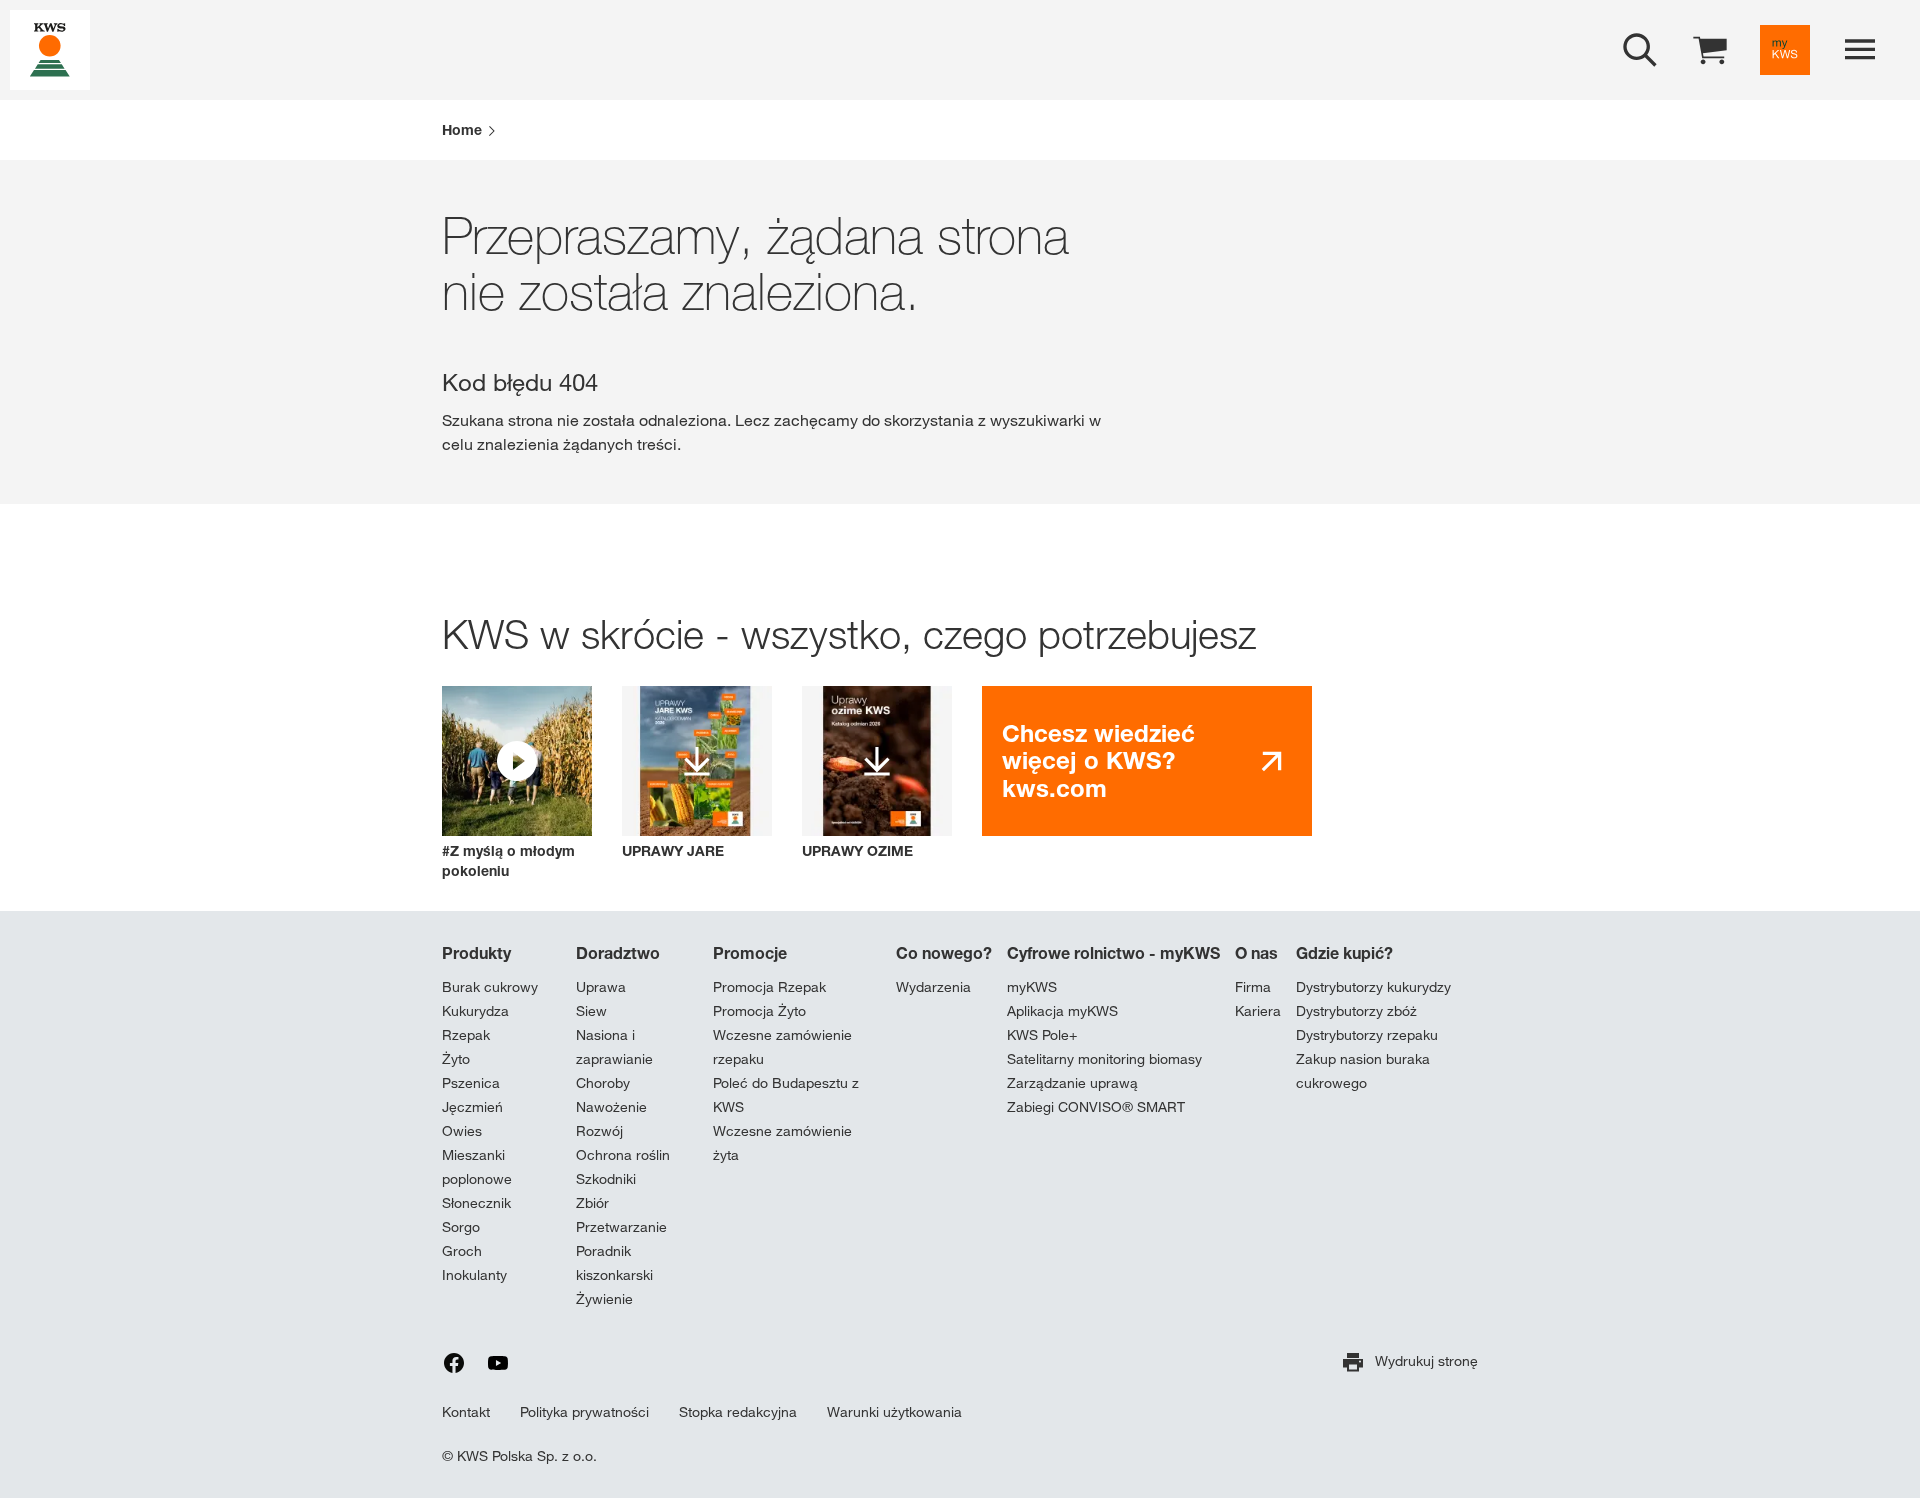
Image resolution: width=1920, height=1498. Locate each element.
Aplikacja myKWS (1062, 1011)
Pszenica (471, 1083)
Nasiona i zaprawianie (614, 1047)
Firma (1253, 987)
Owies (462, 1131)
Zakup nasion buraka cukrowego (1363, 1071)
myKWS (1032, 987)
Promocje (750, 953)
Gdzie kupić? (1344, 953)
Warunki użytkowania (894, 1412)
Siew (591, 1011)
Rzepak (466, 1035)
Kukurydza (475, 1011)
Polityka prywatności (584, 1412)
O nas (1256, 953)
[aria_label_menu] (1860, 50)
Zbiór (592, 1203)
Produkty (476, 953)
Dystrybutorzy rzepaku (1367, 1035)
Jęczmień (472, 1107)
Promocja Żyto (759, 1011)
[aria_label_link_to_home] (50, 48)
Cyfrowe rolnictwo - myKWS (1113, 953)
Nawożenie (611, 1107)
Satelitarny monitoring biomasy (1104, 1059)
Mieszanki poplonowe (477, 1167)
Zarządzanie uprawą (1072, 1083)
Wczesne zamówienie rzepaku (782, 1047)
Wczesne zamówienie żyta (782, 1143)
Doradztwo (618, 953)
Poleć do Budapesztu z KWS (786, 1095)
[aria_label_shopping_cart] (1710, 48)
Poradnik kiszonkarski (614, 1263)
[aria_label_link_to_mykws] (1785, 50)
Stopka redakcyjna (738, 1412)
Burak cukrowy (490, 987)
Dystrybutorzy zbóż (1356, 1011)
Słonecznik (476, 1203)
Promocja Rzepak (769, 987)
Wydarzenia (933, 987)
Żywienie (604, 1299)
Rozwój (599, 1131)
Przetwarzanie (621, 1227)
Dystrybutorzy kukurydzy (1373, 987)
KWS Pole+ (1042, 1035)
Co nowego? (944, 953)
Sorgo (461, 1227)
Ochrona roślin (623, 1155)
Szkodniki (606, 1179)
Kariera (1258, 1011)
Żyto (456, 1059)
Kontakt (466, 1412)
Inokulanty (474, 1275)
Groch (462, 1251)
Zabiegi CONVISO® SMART (1096, 1107)
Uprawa (601, 987)
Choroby (603, 1083)
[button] (517, 783)
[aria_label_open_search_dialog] (1640, 50)
